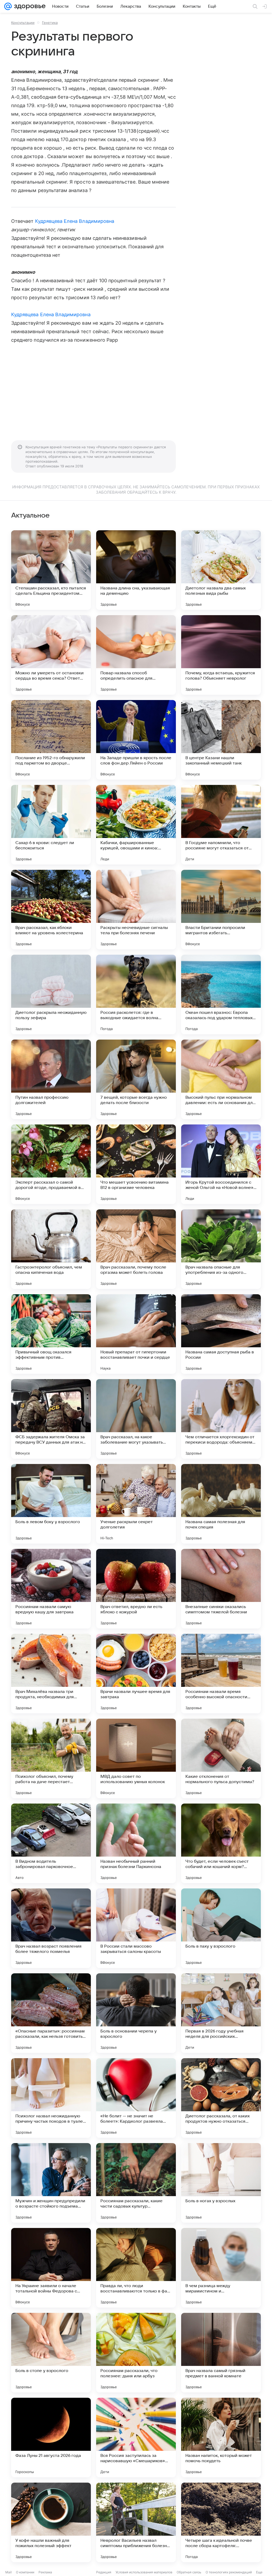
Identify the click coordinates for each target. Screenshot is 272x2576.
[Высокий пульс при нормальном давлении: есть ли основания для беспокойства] (221, 1079)
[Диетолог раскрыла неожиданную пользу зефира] (51, 994)
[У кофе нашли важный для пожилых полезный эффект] (51, 2522)
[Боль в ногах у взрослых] (221, 2183)
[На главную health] (29, 6)
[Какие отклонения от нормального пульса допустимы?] (221, 1758)
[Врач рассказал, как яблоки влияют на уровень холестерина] (51, 910)
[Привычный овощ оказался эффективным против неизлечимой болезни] (51, 1334)
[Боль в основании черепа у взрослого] (136, 2013)
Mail (8, 2572)
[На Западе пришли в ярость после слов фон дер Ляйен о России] (136, 740)
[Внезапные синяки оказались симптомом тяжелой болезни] (221, 1589)
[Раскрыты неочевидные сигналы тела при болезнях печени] (136, 910)
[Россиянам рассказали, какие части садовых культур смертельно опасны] (136, 2183)
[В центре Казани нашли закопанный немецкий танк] (221, 740)
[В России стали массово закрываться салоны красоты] (136, 1928)
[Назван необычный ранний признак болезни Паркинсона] (136, 1843)
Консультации (23, 23)
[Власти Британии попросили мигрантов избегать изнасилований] (221, 910)
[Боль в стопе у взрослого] (51, 2353)
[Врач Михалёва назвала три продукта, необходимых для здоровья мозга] (51, 1674)
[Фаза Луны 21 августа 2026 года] (51, 2438)
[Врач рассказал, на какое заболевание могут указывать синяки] (136, 1419)
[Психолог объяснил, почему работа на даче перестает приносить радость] (51, 1758)
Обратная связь (189, 2572)
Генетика (50, 23)
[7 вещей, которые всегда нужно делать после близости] (136, 1079)
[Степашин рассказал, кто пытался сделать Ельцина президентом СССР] (51, 570)
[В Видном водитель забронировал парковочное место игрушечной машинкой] (51, 1843)
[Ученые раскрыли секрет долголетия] (136, 1504)
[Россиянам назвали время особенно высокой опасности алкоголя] (221, 1674)
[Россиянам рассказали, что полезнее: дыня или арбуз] (136, 2353)
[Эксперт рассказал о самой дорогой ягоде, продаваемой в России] (51, 1164)
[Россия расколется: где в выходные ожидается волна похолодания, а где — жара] (136, 994)
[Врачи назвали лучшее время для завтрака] (136, 1674)
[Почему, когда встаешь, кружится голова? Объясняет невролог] (221, 655)
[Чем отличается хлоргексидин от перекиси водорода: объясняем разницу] (221, 1419)
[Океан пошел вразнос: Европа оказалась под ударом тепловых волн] (221, 994)
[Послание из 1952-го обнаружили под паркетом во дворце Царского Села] (51, 740)
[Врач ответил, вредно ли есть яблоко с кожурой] (136, 1589)
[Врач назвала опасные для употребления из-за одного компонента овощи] (221, 1249)
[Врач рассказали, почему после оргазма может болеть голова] (136, 1249)
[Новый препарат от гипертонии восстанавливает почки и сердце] (136, 1334)
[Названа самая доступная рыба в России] (221, 1334)
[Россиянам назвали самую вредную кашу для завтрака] (51, 1589)
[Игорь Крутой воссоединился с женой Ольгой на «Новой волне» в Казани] (221, 1164)
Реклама (45, 2572)
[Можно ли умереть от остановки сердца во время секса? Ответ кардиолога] (51, 655)
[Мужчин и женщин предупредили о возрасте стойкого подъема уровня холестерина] (51, 2183)
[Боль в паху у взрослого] (221, 1928)
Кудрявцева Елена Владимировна (75, 221)
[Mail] (8, 6)
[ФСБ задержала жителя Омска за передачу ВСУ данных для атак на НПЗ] (51, 1419)
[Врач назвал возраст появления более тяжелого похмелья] (51, 1928)
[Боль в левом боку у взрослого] (51, 1504)
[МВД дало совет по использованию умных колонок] (136, 1758)
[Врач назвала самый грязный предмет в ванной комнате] (221, 2353)
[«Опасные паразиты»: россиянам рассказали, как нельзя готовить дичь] (51, 2013)
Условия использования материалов (144, 2572)
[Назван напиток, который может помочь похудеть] (221, 2438)
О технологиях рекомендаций (229, 2572)
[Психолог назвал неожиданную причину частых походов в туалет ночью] (51, 2098)
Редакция (104, 2572)
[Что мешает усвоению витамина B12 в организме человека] (136, 1164)
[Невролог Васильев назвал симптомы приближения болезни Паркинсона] (136, 2522)
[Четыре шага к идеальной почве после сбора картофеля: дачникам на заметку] (221, 2522)
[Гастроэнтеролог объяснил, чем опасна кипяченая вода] (51, 1249)
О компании (25, 2572)
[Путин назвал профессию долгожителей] (51, 1079)
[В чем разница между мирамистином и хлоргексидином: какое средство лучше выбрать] (221, 2268)
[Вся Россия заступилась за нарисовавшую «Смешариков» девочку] (136, 2438)
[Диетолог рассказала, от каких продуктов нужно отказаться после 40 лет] (221, 2098)
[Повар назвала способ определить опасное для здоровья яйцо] (136, 655)
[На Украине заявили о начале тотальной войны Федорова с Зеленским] (51, 2268)
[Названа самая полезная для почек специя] (221, 1504)
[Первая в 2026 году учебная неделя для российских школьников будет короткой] (221, 2013)
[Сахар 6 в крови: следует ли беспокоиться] (51, 825)
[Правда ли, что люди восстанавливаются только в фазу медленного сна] (136, 2268)
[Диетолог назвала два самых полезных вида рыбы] (221, 570)
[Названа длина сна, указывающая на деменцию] (136, 570)
